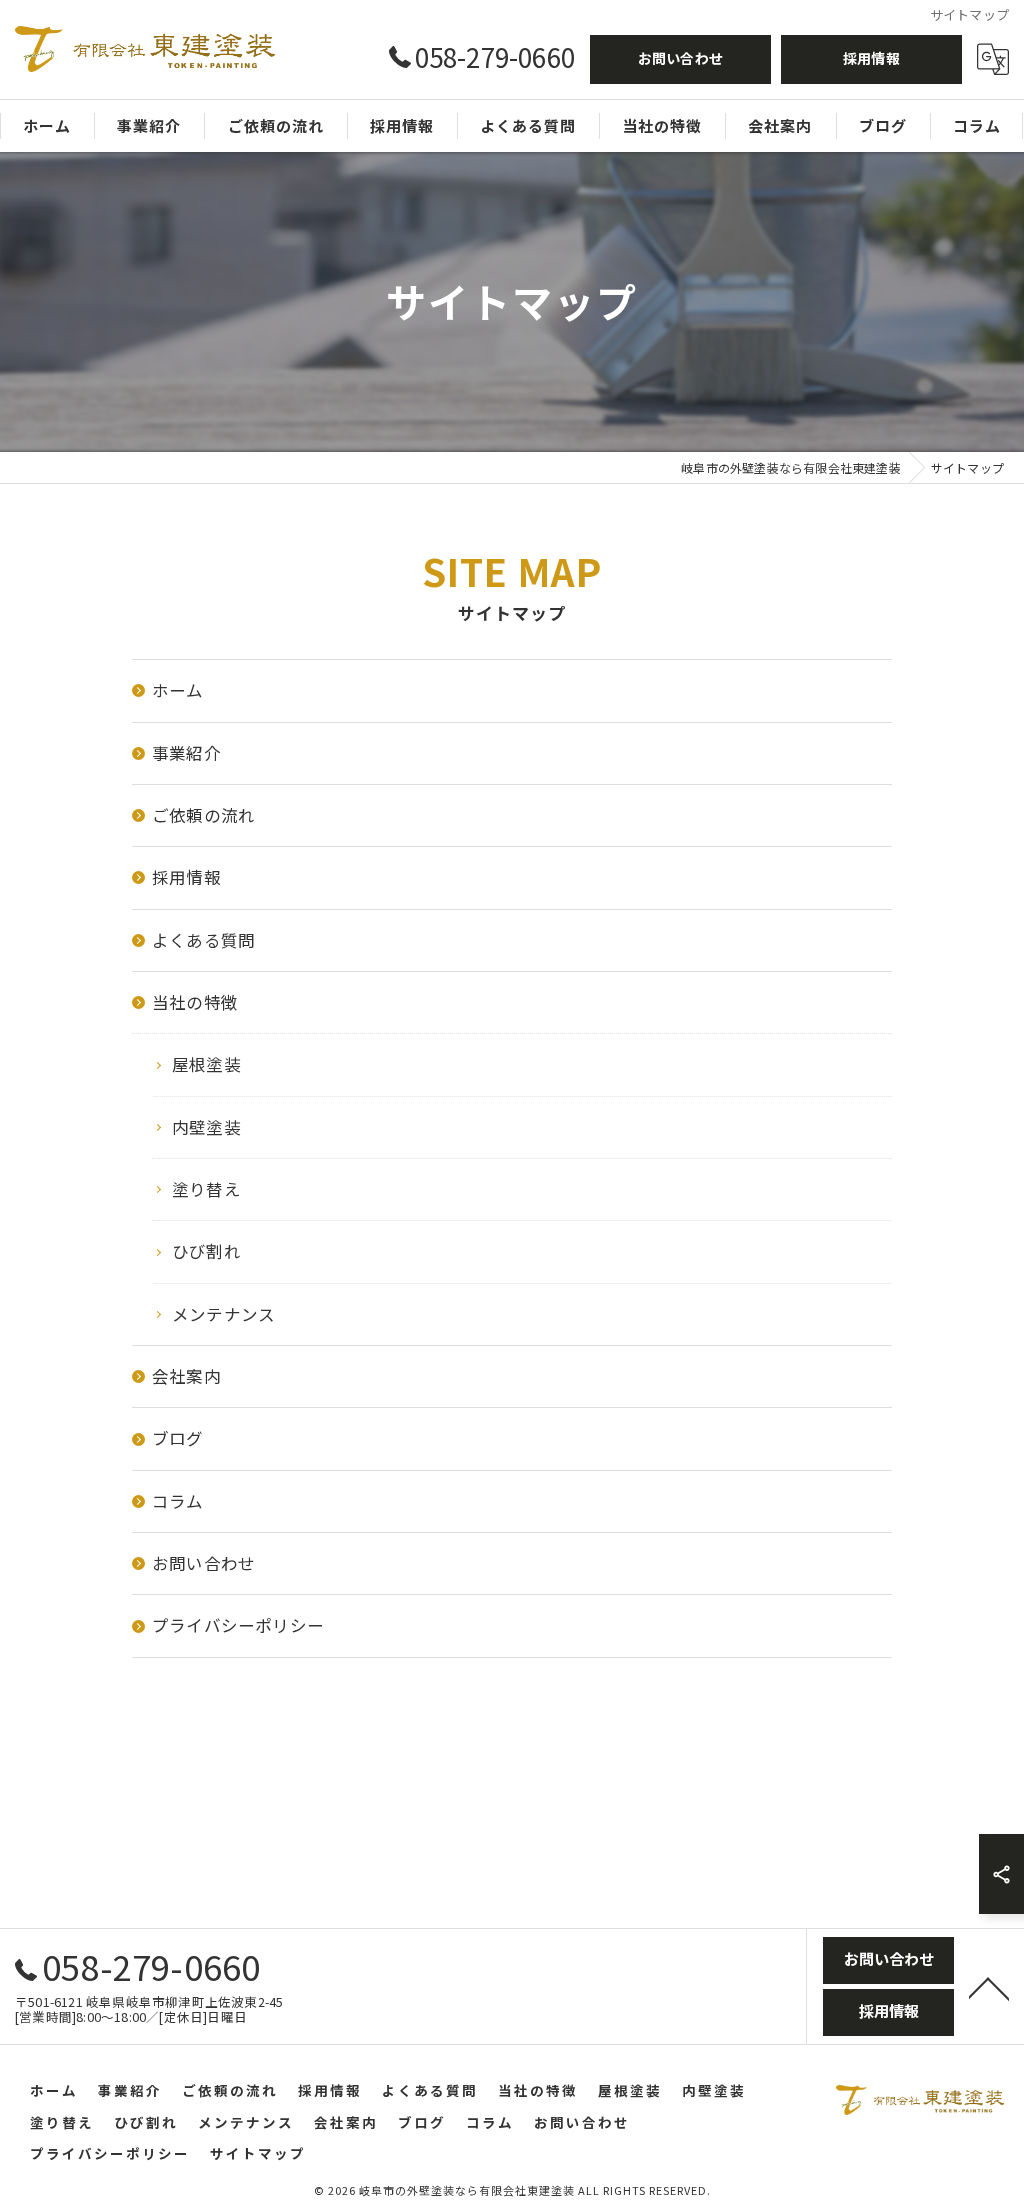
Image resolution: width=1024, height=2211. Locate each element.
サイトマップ (258, 2153)
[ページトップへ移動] (989, 1987)
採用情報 (871, 58)
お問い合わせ (680, 58)
